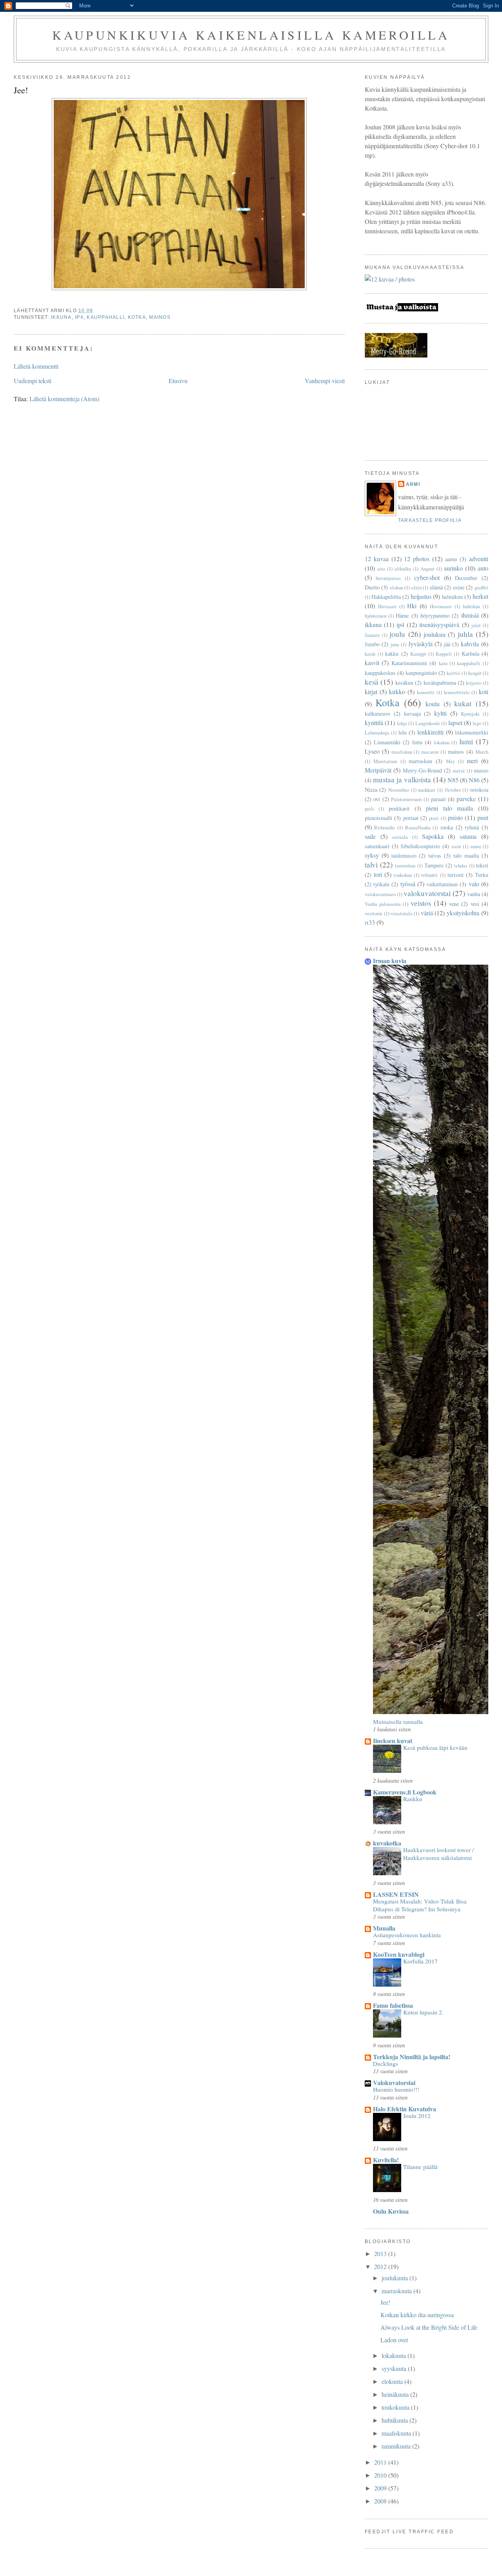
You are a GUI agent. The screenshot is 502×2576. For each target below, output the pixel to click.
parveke (466, 799)
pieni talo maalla (449, 808)
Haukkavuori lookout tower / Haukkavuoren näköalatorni (438, 1854)
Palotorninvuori (407, 799)
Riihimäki (385, 827)
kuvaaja (412, 714)
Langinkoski (428, 723)
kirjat (371, 692)
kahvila (470, 644)
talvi (371, 864)
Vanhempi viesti (325, 381)
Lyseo (372, 751)
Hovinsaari (441, 606)
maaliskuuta (397, 2433)
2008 (381, 2501)
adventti (479, 559)
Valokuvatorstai (394, 2082)
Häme (402, 615)
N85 (453, 780)
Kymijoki (470, 714)
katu (443, 663)
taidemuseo (404, 855)
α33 (370, 922)
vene (454, 904)
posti (434, 818)
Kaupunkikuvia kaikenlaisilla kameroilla (251, 35)
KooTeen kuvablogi (399, 1954)
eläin (417, 587)
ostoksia (479, 790)
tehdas (461, 865)
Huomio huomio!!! (396, 2089)
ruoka (447, 827)
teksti (482, 865)
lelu (403, 732)
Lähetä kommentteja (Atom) (64, 399)
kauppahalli (105, 317)
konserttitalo (457, 692)
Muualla (384, 1928)
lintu (417, 742)
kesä (372, 682)
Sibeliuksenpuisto (420, 846)
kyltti (440, 713)
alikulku (403, 569)
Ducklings (386, 2063)
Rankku (413, 1799)
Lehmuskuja (377, 733)
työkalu (381, 884)
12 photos (417, 559)
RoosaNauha (418, 827)
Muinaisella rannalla (398, 1722)
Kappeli (444, 654)
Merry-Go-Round (422, 770)
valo (474, 884)
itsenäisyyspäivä (439, 624)
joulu (397, 634)
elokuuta (393, 2381)
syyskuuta (395, 2368)
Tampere (434, 865)
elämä (436, 587)
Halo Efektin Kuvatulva (405, 2109)
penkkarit (399, 808)
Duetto (372, 587)
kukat (463, 703)
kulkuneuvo (377, 714)
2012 (381, 2266)
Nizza (371, 790)
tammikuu (405, 865)
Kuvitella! (386, 2160)
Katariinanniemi (409, 663)
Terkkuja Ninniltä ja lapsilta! (412, 2057)
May (450, 761)
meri (472, 761)
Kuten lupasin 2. (423, 2012)
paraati (438, 799)
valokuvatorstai (427, 893)
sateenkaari (377, 846)
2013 (381, 2253)
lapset (455, 723)
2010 (381, 2475)
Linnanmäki (387, 742)
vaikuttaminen (442, 884)
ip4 (79, 317)
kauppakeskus (380, 673)
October (453, 790)
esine (459, 587)
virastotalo (401, 913)
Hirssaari (387, 606)
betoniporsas (388, 578)
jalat (476, 625)
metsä (459, 771)
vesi (475, 904)
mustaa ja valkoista (402, 779)
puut (483, 817)
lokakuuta (395, 2355)
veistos (421, 903)
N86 (474, 780)
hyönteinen (376, 616)
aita (381, 569)
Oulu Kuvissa (391, 2211)
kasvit (372, 663)
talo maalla (466, 855)
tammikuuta (397, 2446)
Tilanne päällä (420, 2167)
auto (483, 568)
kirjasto (474, 683)
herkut (480, 596)
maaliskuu (402, 752)
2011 (381, 2462)
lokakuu (442, 742)
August (427, 569)
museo (481, 770)
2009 (381, 2488)
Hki (412, 606)
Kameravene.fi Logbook (405, 1792)
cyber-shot (427, 577)
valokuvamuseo (380, 894)
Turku (482, 875)
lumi (466, 741)
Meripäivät (378, 770)
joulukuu (435, 634)
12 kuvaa (377, 559)
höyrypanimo (435, 615)
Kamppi (418, 654)
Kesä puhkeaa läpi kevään (435, 1747)
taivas (435, 855)
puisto (455, 817)
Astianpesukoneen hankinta (407, 1935)
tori (378, 874)
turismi (456, 875)
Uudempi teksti (33, 381)
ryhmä (472, 827)
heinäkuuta (396, 2394)
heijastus (421, 596)
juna (395, 644)
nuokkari (427, 790)
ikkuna (61, 317)
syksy (372, 855)
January (372, 635)
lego (477, 723)
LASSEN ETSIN (396, 1894)
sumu (476, 846)
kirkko (397, 692)
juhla (465, 634)
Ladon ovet (394, 2340)
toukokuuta (396, 2407)
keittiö (453, 673)
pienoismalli (378, 818)
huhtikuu (471, 606)
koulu (433, 704)
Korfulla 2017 (420, 1961)
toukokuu (403, 875)
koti (484, 692)
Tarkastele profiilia (430, 520)
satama (468, 836)
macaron (430, 752)
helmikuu (452, 597)
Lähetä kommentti (36, 366)
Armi (413, 484)
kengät (475, 673)
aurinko (453, 568)
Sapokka (433, 836)
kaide (370, 654)
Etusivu (178, 381)
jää (447, 644)
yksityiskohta (463, 913)
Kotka (137, 317)
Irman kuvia (390, 961)
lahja (402, 723)
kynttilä (374, 723)
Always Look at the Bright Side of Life (429, 2327)
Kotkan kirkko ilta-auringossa (417, 2315)
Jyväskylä (420, 644)
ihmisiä (470, 615)
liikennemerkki (472, 732)
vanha (474, 894)
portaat (411, 818)
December (466, 578)
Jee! (385, 2302)
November (399, 790)
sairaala (400, 837)
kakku (392, 654)
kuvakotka (387, 1843)
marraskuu (420, 761)
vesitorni (374, 913)
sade (370, 836)
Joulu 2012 (417, 2116)
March (482, 752)
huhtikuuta (396, 2420)
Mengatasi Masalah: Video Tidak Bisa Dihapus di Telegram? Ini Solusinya (420, 1905)
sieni (456, 846)
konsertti (426, 692)
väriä (427, 913)
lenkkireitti (430, 732)
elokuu (397, 587)
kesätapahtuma (440, 683)
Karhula (470, 654)
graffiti (481, 587)
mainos (160, 317)
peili (369, 809)
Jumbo (372, 644)
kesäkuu (404, 683)
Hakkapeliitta (386, 597)
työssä (408, 884)
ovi (377, 799)
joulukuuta (396, 2278)
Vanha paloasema (383, 904)
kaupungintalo (421, 673)
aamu (451, 559)
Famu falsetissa (393, 2005)
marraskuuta (397, 2291)
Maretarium (385, 761)
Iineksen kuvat (393, 1741)
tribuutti (429, 875)
